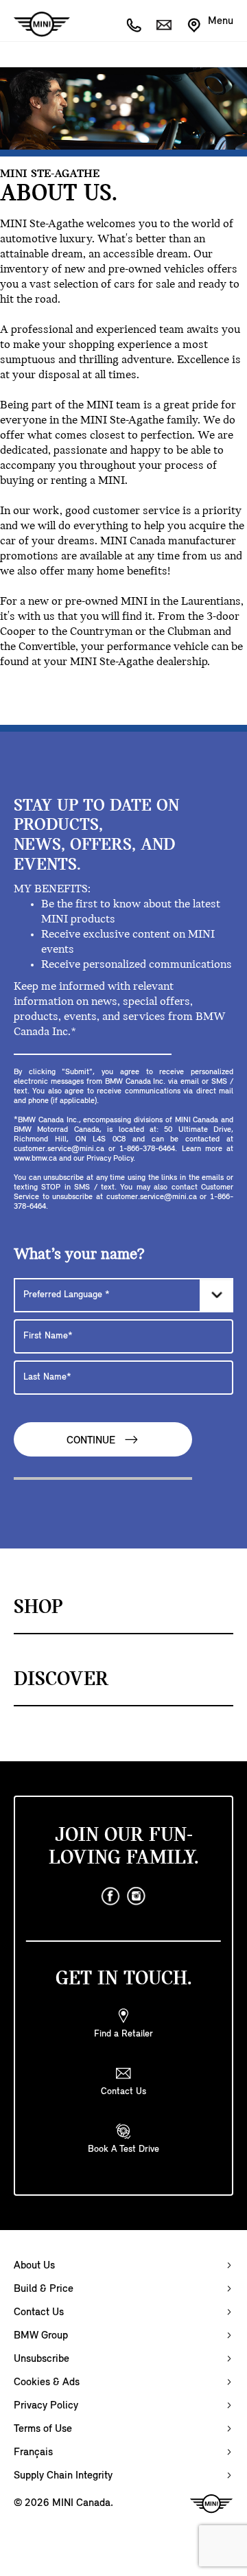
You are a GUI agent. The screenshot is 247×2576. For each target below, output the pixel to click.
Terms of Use (43, 2429)
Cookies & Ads (47, 2382)
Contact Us (39, 2312)
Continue (92, 1441)
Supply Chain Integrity (63, 2476)
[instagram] (137, 1896)
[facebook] (110, 1896)
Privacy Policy (46, 2406)
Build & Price (44, 2289)
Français (33, 2452)
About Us (34, 2266)
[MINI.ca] (35, 24)
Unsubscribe (42, 2359)
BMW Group (41, 2336)
